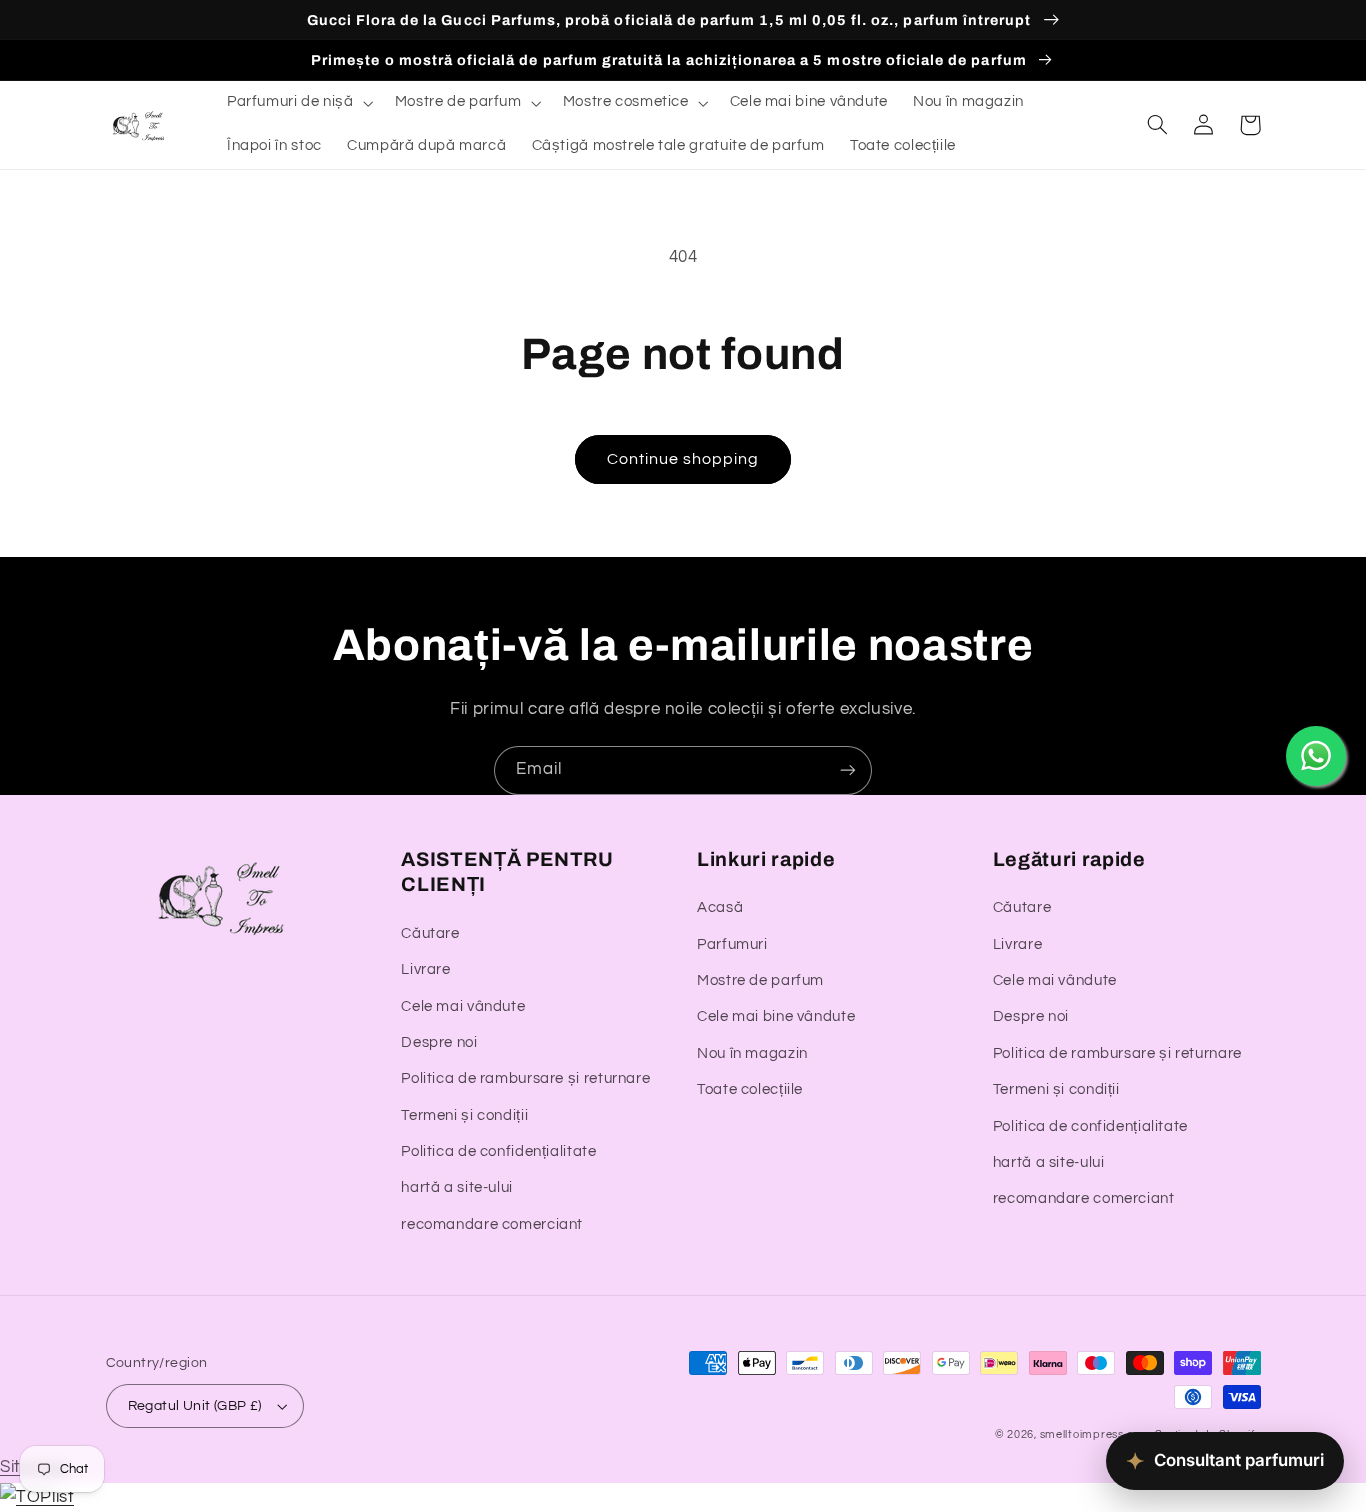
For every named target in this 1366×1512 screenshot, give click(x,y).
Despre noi (439, 1042)
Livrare (425, 969)
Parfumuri (732, 944)
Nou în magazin (752, 1053)
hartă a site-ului (457, 1187)
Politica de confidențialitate (498, 1151)
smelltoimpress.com (1095, 1434)
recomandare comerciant (492, 1224)
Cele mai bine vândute (776, 1016)
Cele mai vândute (463, 1006)
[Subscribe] (848, 770)
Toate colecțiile (750, 1089)
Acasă (720, 907)
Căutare (430, 933)
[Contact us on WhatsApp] (1316, 756)
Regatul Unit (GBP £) (195, 1406)
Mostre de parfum (760, 980)
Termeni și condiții (464, 1115)
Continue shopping (683, 459)
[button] (298, 103)
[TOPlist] (37, 1497)
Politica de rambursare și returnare (525, 1078)
